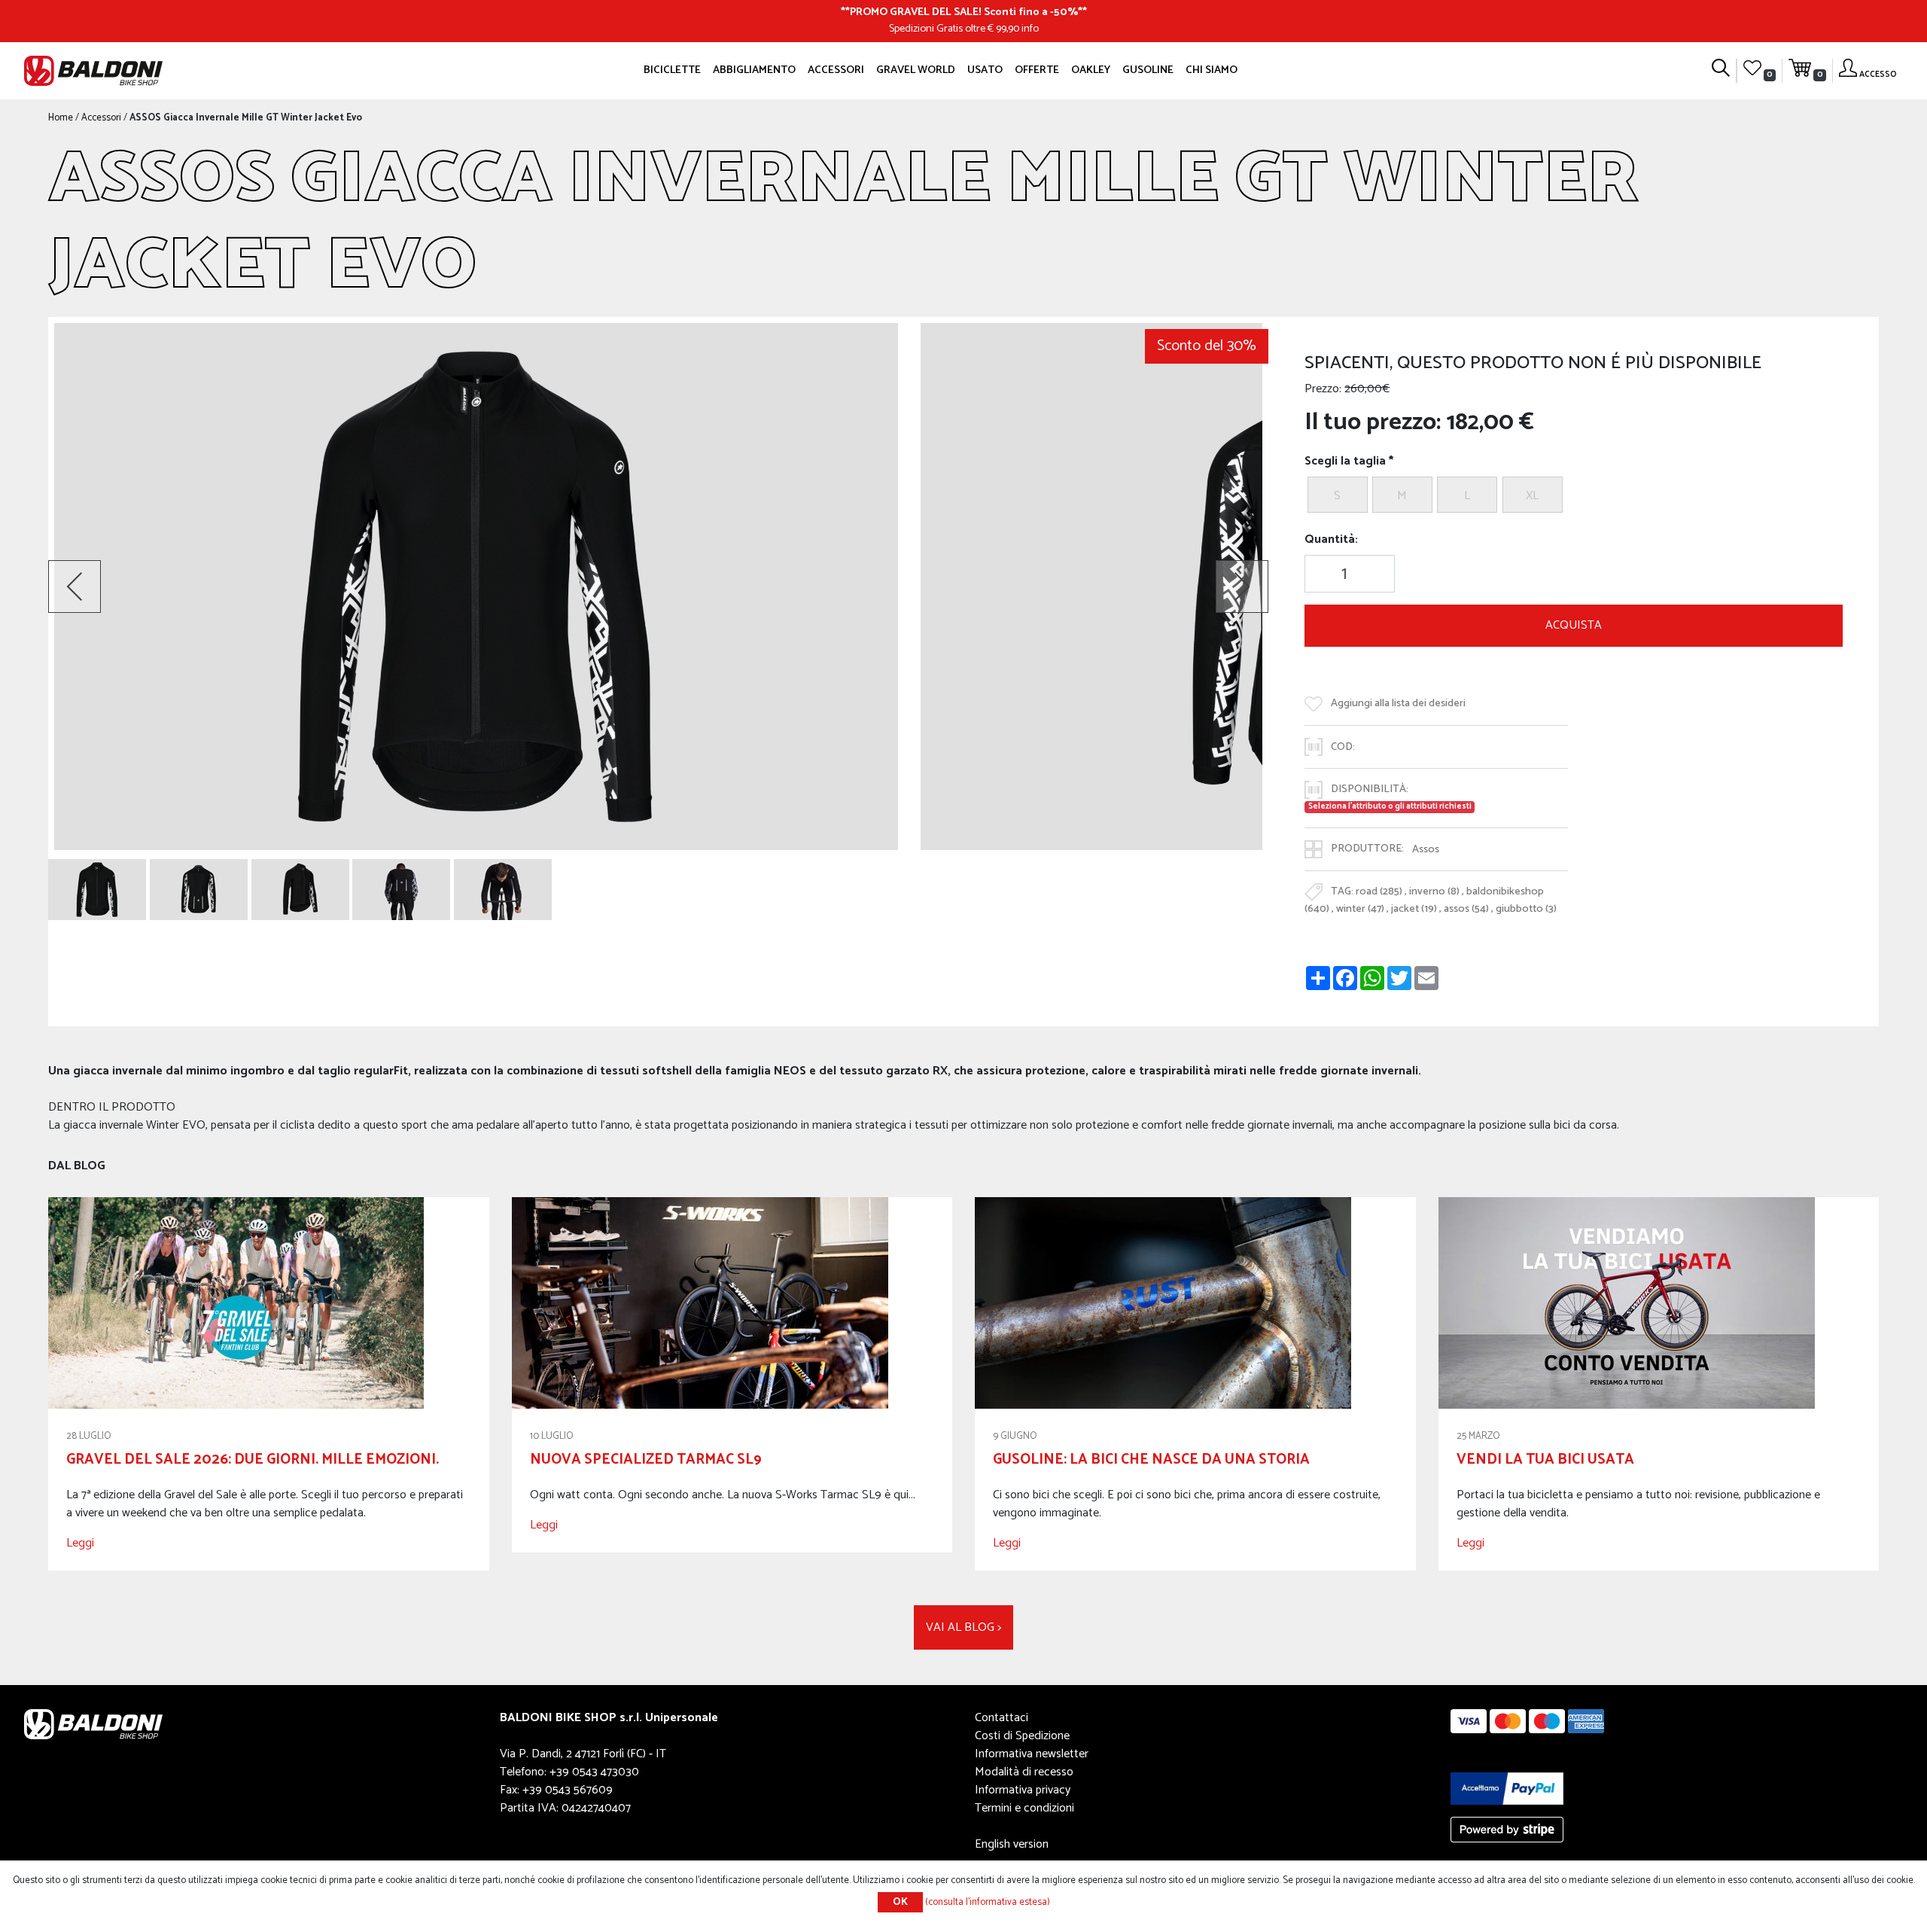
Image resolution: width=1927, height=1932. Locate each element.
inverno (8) (1434, 891)
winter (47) (1360, 909)
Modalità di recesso (1024, 1772)
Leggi (80, 1543)
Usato (985, 70)
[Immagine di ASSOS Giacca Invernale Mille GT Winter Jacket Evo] (97, 890)
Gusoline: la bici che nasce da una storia (1151, 1460)
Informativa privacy (1023, 1790)
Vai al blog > (963, 1627)
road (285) (1379, 891)
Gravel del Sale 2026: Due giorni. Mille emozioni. (253, 1460)
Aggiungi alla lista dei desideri (1398, 704)
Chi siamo (1212, 70)
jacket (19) (1414, 909)
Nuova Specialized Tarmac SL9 (646, 1460)
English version (1012, 1844)
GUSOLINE (1148, 70)
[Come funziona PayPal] (1507, 1789)
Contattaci (1002, 1718)
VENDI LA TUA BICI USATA (1545, 1460)
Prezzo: (1323, 389)
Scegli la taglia (1345, 462)
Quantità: (1331, 540)
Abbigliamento (754, 70)
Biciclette (672, 70)
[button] (75, 587)
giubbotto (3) (1526, 909)
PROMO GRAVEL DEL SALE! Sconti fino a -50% (964, 12)
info (1030, 29)
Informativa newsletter (1032, 1754)
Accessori (836, 70)
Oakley (1091, 70)
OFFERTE (1037, 70)
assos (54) (1466, 909)
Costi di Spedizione (1022, 1736)
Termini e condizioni (1024, 1808)
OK (900, 1902)
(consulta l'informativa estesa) (988, 1902)
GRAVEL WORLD (916, 70)
